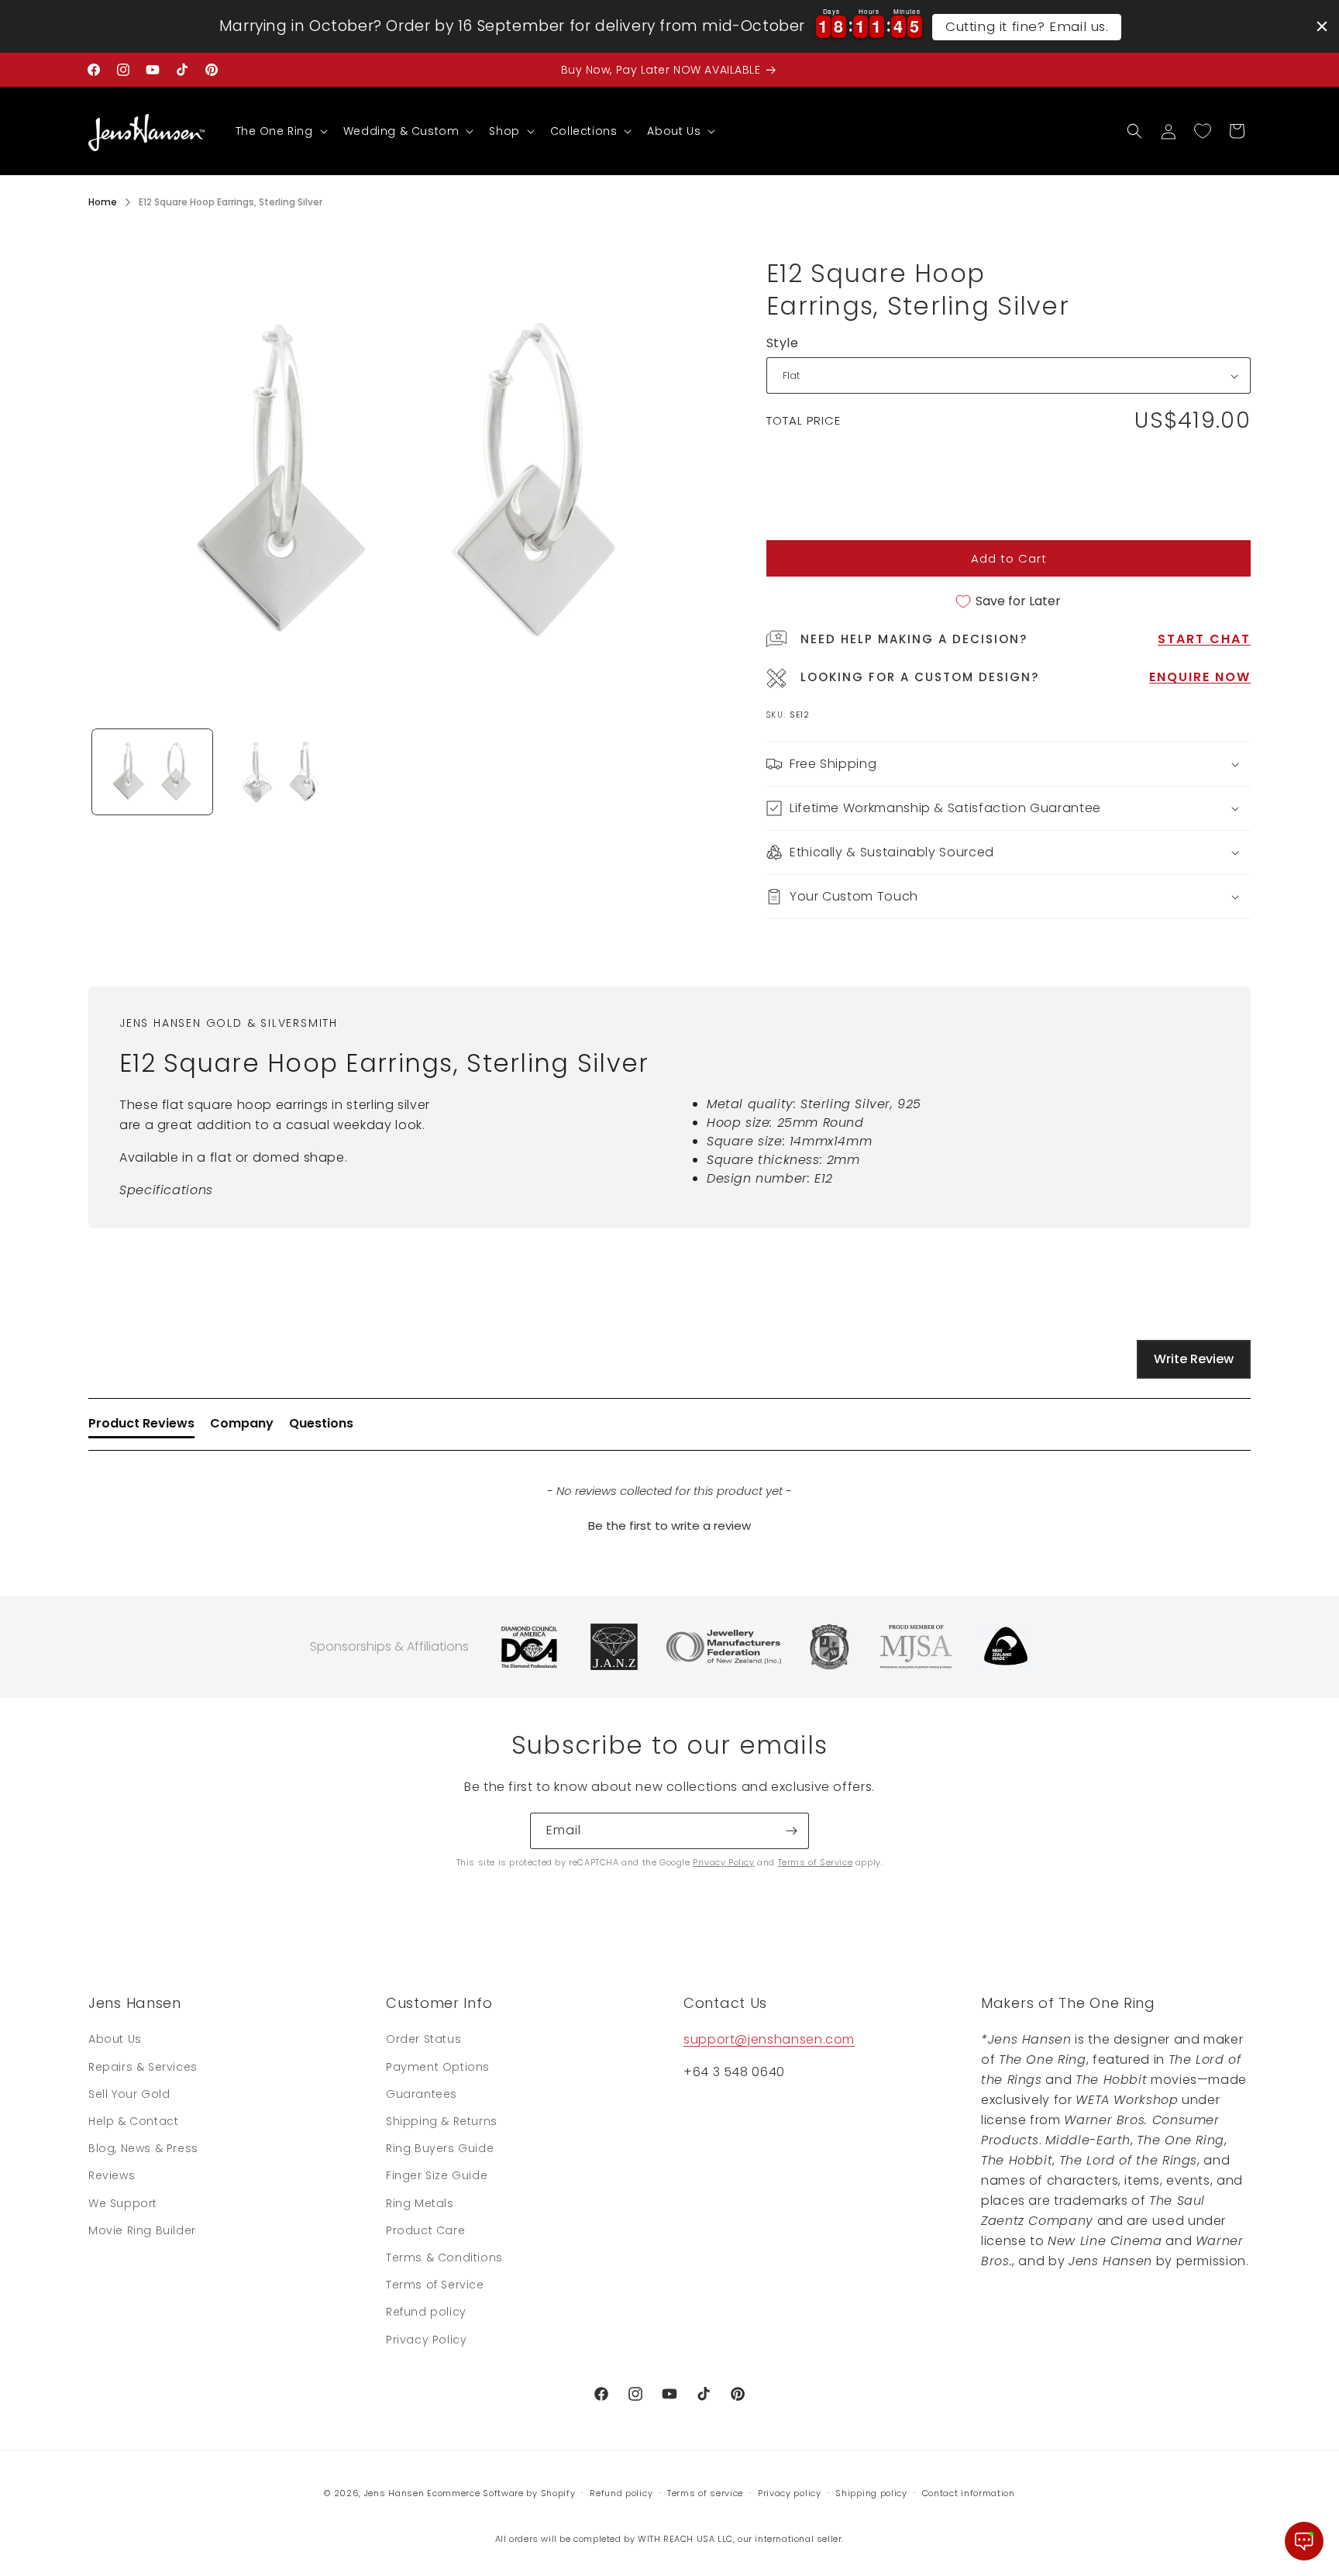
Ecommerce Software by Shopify (501, 2493)
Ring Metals (420, 2203)
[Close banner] (1322, 26)
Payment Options (438, 2067)
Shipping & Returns (442, 2121)
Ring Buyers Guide (440, 2148)
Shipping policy (871, 2493)
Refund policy (426, 2312)
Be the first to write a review (669, 1526)
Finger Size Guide (437, 2175)
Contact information (969, 2493)
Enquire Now (1200, 677)
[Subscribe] (791, 1831)
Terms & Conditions (444, 2257)
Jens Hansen (394, 2493)
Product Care (425, 2230)
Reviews (112, 2175)
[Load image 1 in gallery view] (152, 772)
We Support (123, 2203)
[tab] (141, 1427)
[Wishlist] (1203, 131)
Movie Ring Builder (142, 2230)
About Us (115, 2039)
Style (782, 343)
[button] (280, 131)
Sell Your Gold (129, 2094)
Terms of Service (816, 1862)
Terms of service (705, 2493)
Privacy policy (790, 2493)
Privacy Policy (723, 1862)
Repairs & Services (143, 2067)
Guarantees (422, 2094)
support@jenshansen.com (769, 2039)
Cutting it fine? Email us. (1027, 26)
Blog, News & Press (143, 2148)
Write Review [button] (1194, 1359)
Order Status (423, 2039)
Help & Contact (133, 2121)
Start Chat (1204, 639)
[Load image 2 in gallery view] (280, 772)
